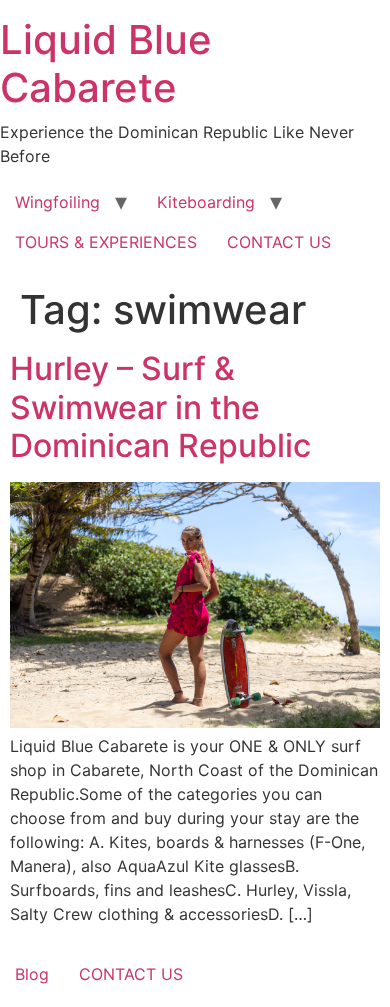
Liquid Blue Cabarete (106, 63)
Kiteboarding (206, 202)
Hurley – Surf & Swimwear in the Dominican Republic (160, 407)
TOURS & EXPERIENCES (106, 242)
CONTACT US (279, 242)
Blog (32, 974)
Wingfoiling (57, 202)
